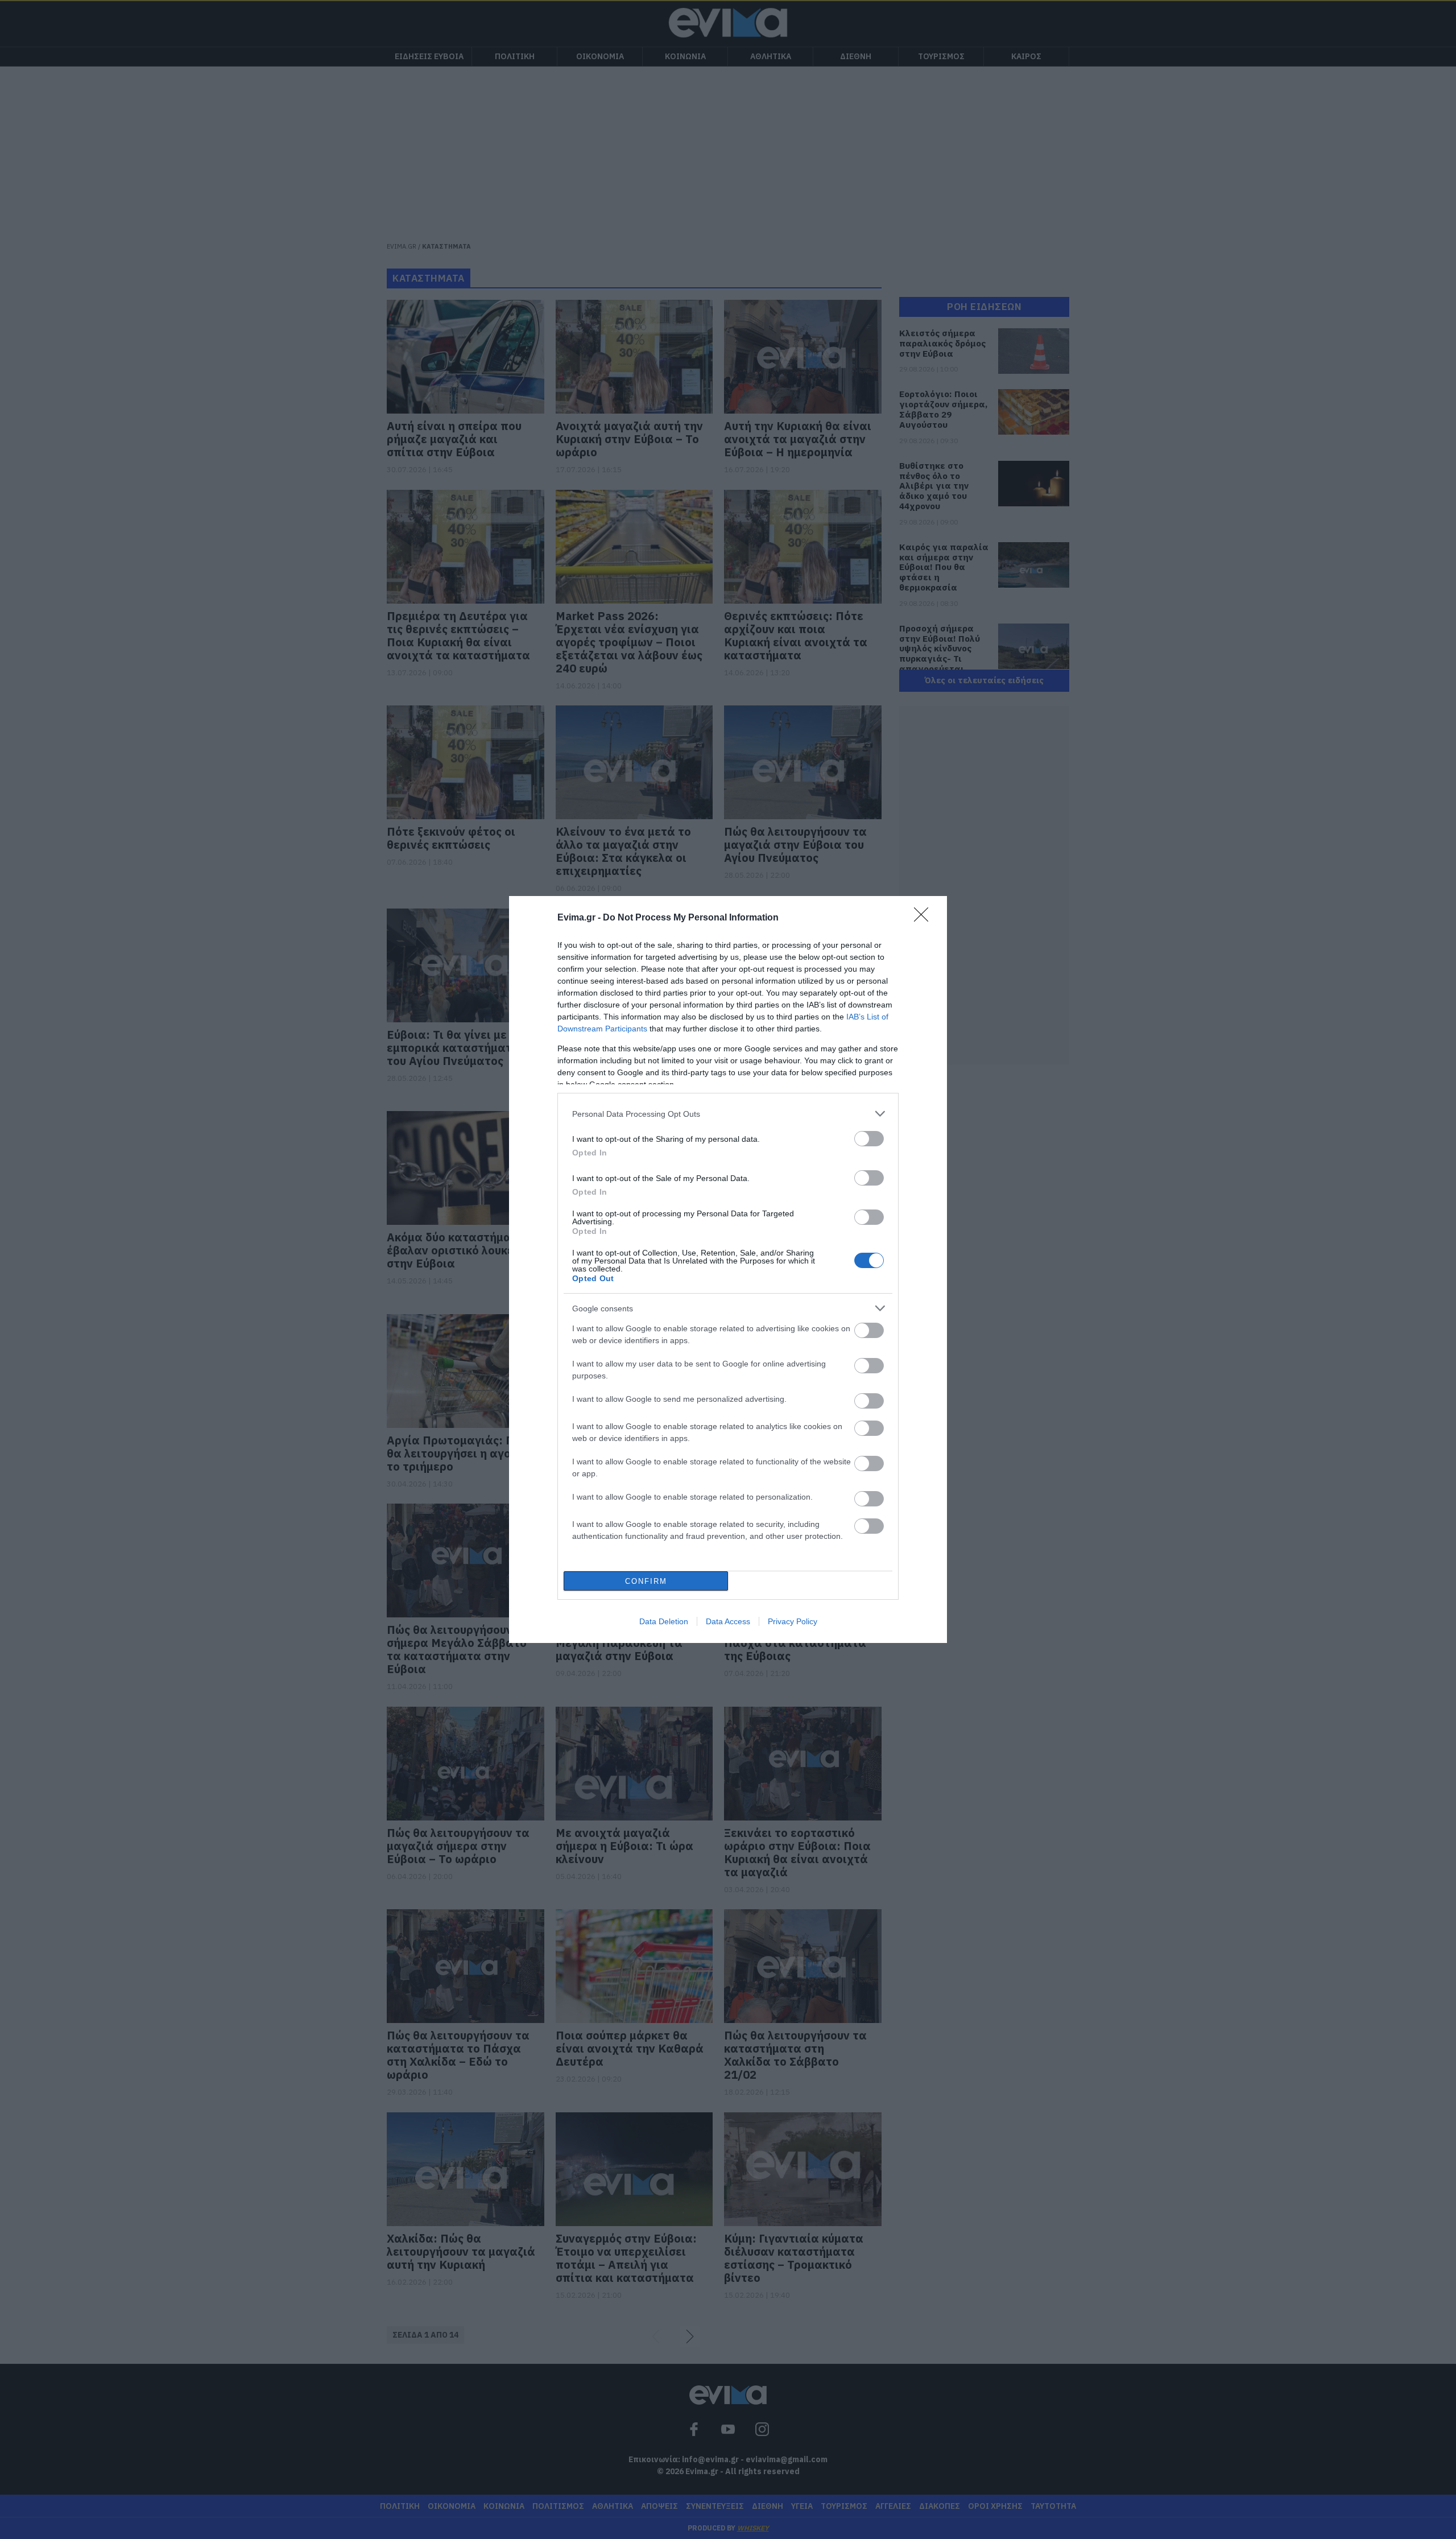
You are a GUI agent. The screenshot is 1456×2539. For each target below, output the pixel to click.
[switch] (869, 1139)
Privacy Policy (793, 1621)
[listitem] (728, 1114)
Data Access (728, 1621)
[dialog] (728, 1269)
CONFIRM (646, 1581)
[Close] (925, 918)
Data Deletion (664, 1621)
